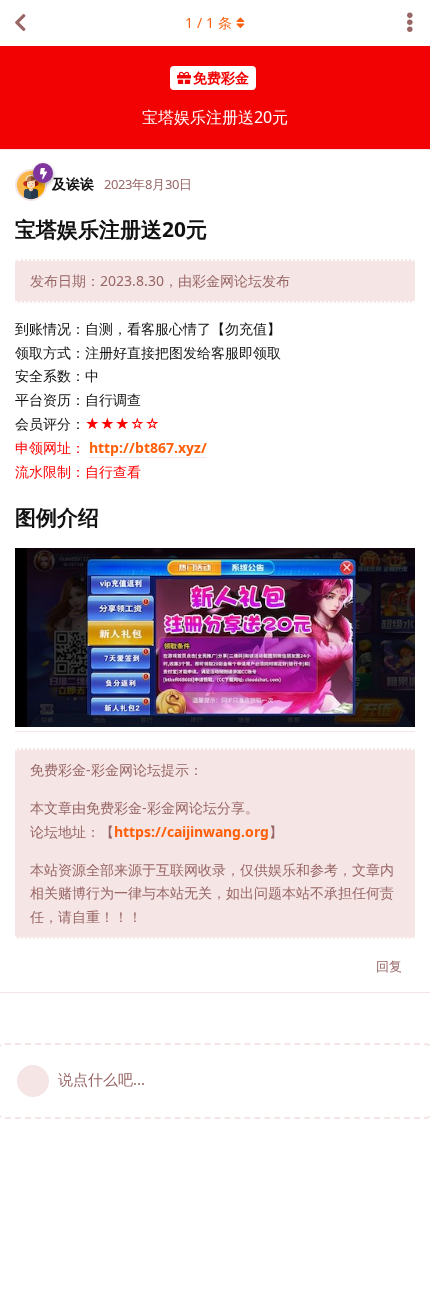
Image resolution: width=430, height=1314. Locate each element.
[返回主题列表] (20, 23)
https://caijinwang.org (191, 831)
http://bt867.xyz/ (148, 447)
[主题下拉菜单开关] (410, 23)
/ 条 (208, 22)
